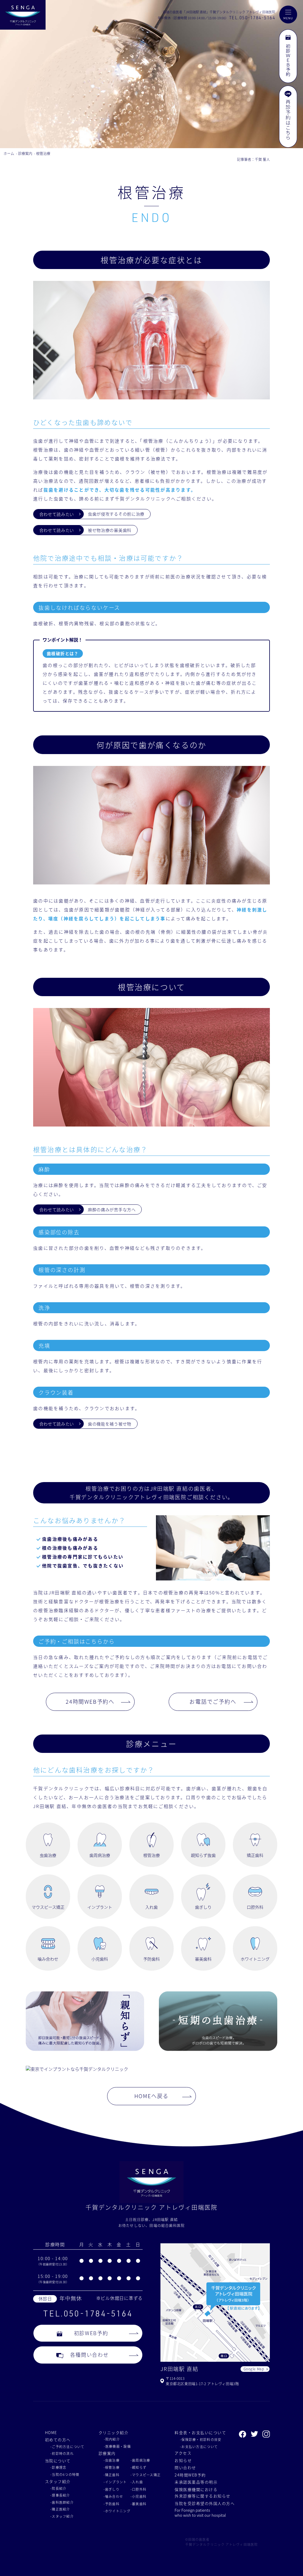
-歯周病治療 (140, 2460)
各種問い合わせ (90, 2355)
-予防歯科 (112, 2504)
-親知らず (138, 2467)
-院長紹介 (58, 2488)
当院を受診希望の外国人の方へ (205, 2503)
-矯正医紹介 (60, 2509)
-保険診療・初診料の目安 (201, 2439)
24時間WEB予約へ (90, 1701)
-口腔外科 (138, 2489)
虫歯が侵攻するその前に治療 (116, 514)
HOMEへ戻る (152, 2096)
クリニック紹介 (113, 2432)
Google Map (254, 2369)
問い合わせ (185, 2467)
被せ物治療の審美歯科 (110, 530)
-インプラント (115, 2482)
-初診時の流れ (62, 2453)
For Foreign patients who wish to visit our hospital (200, 2513)
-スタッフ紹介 (62, 2516)
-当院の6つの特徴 (65, 2474)
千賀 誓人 (262, 159)
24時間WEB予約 (190, 2475)
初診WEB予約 (91, 2333)
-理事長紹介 (60, 2495)
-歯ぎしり (112, 2489)
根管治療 (43, 153)
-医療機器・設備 (117, 2446)
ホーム (9, 153)
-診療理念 (58, 2467)
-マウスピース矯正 (146, 2475)
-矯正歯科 (112, 2475)
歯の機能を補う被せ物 (110, 1424)
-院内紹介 (112, 2439)
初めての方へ (58, 2440)
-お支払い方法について (199, 2447)
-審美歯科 (138, 2504)
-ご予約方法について (67, 2447)
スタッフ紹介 (58, 2481)
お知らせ (183, 2460)
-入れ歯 (137, 2482)
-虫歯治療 (112, 2460)
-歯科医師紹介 (62, 2502)
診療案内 (25, 153)
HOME (51, 2432)
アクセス (183, 2453)
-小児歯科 (138, 2496)
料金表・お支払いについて (200, 2432)
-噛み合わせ (113, 2496)
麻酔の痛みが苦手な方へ (112, 1209)
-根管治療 (112, 2467)
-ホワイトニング (117, 2511)
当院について (58, 2461)
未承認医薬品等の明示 (196, 2482)
